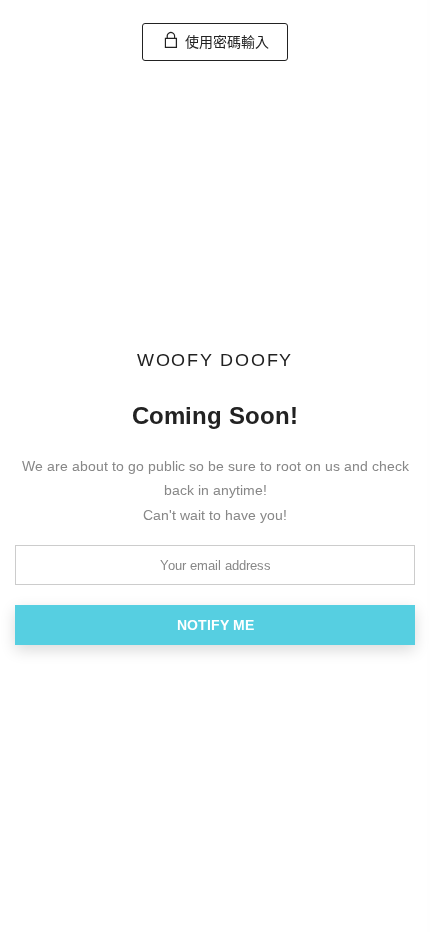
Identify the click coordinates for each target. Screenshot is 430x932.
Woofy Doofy (215, 361)
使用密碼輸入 (225, 42)
